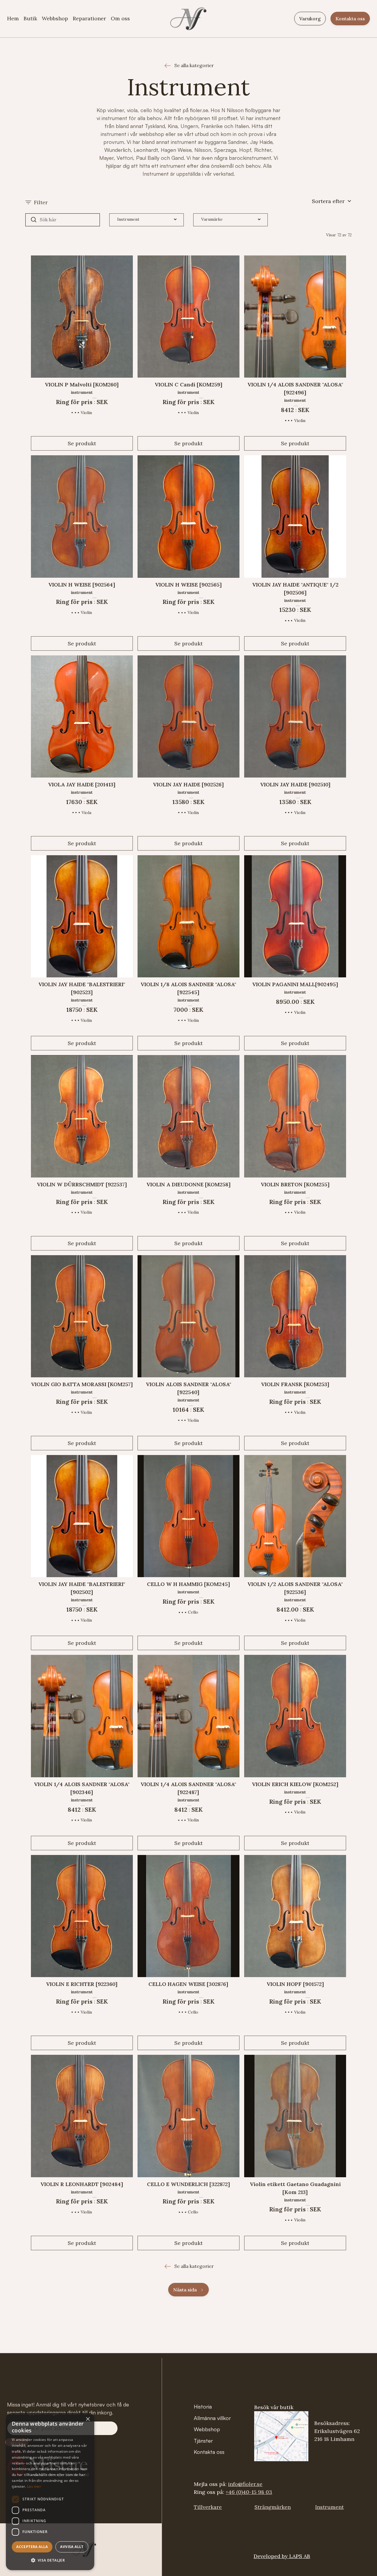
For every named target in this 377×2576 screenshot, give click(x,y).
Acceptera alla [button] (32, 2547)
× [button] (88, 2419)
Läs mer (34, 2486)
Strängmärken (273, 2507)
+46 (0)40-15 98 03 (249, 2492)
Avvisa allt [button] (72, 2547)
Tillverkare (208, 2507)
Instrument (329, 2507)
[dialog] (50, 2492)
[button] (332, 202)
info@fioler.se (245, 2484)
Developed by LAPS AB (282, 2556)
